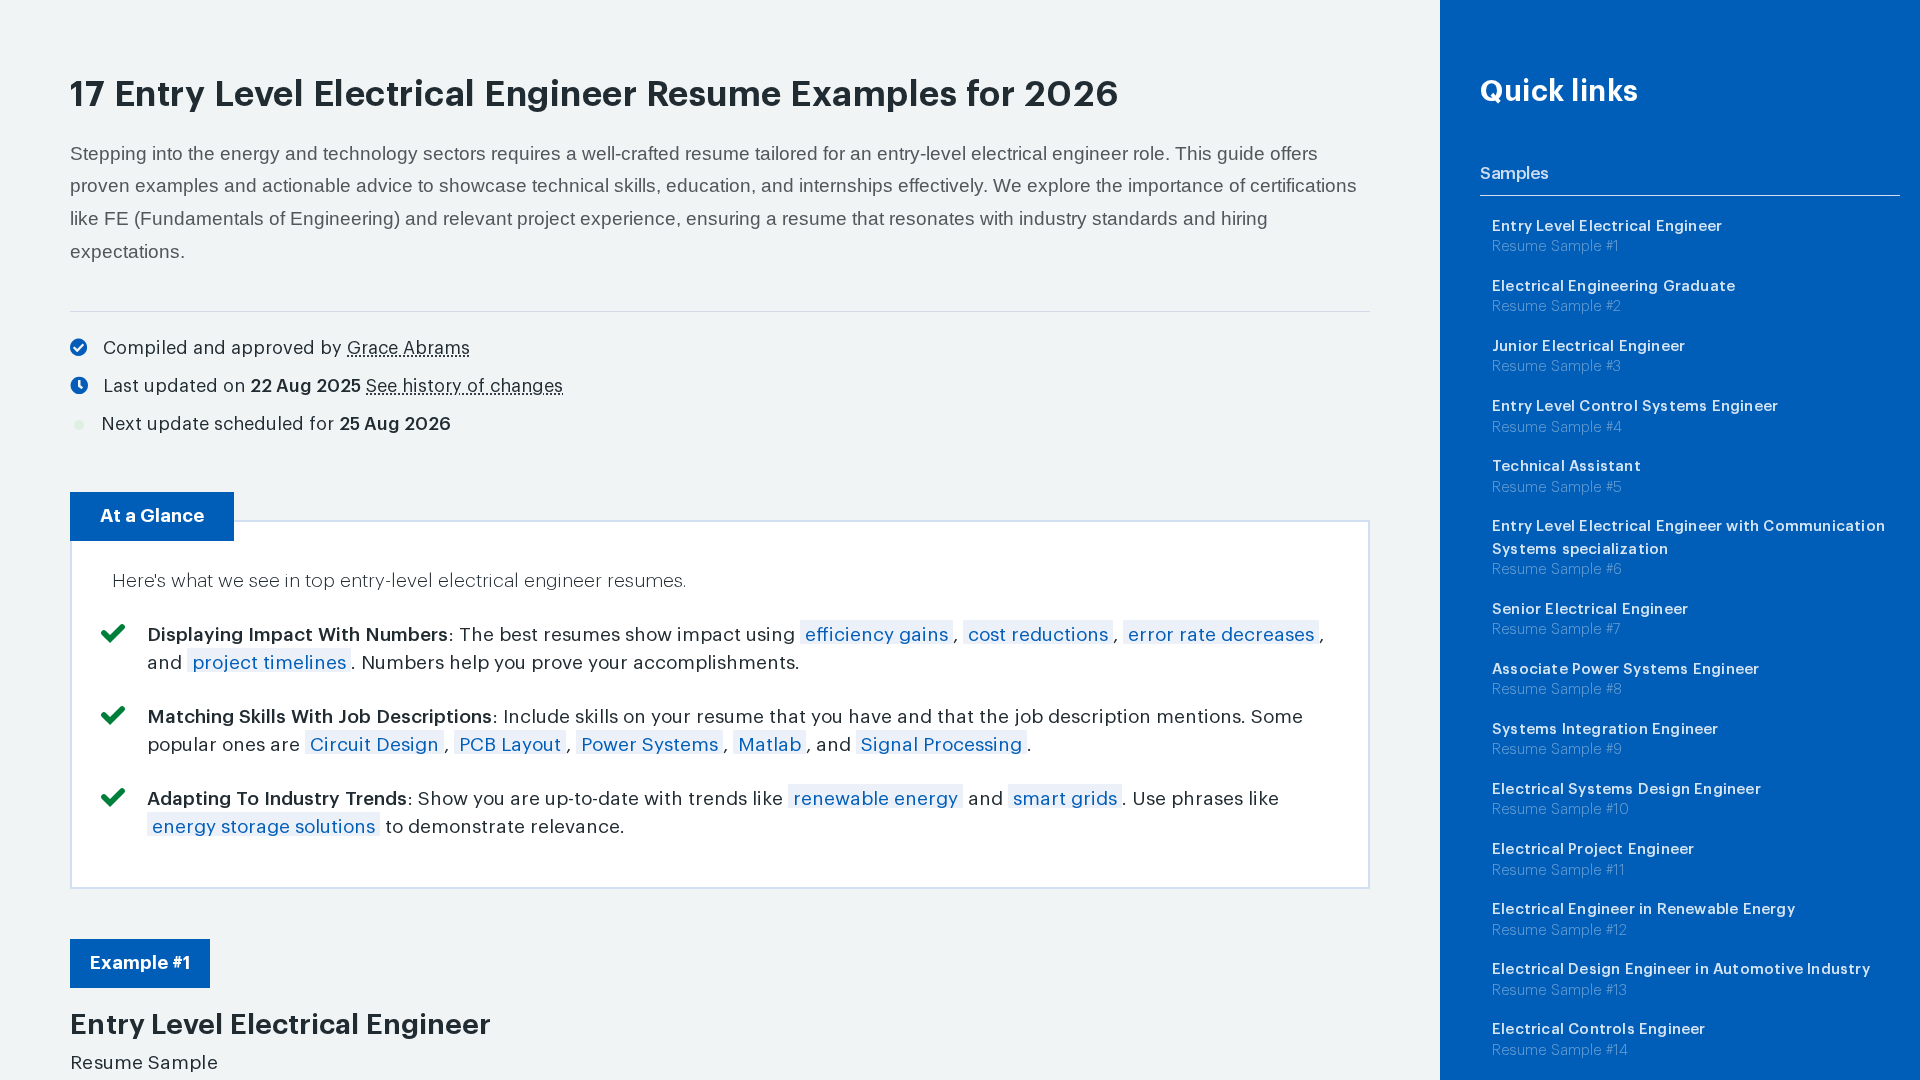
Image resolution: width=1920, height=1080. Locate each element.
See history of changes (464, 386)
